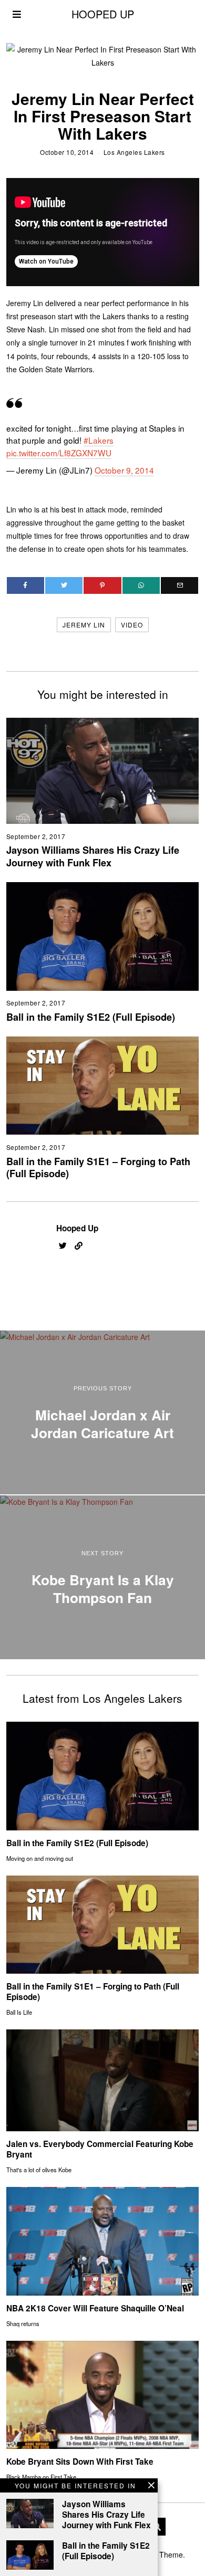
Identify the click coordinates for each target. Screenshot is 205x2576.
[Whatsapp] (141, 585)
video (132, 625)
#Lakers (99, 440)
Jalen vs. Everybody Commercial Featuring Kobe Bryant (100, 2149)
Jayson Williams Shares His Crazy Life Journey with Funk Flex (93, 856)
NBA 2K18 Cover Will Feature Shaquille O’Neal (95, 2308)
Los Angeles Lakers (134, 152)
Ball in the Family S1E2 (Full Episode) (91, 1017)
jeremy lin (84, 625)
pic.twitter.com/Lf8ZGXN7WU (59, 453)
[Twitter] (64, 585)
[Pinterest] (102, 585)
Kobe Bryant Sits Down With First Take (80, 2462)
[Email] (180, 585)
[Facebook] (25, 585)
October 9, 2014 (124, 470)
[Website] (79, 1246)
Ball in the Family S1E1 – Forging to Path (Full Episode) (98, 1168)
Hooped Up (77, 1228)
